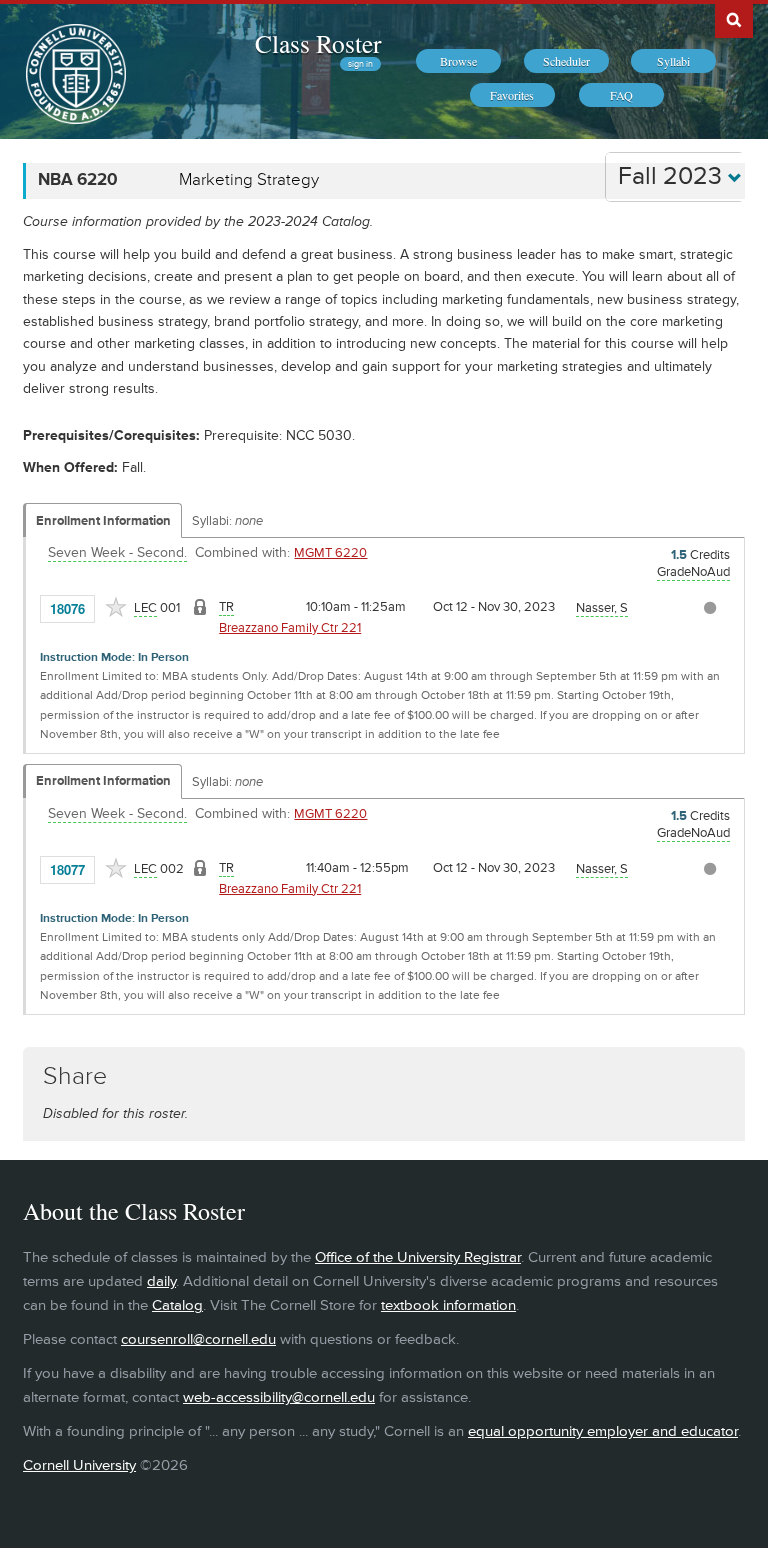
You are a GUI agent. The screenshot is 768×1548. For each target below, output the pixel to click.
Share (75, 1076)
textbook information (448, 1305)
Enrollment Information (103, 521)
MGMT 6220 (330, 553)
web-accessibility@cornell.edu (279, 1397)
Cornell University (79, 1465)
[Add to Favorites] (116, 607)
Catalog (177, 1305)
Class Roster (318, 43)
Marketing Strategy (249, 180)
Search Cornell (734, 19)
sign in (360, 64)
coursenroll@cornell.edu (198, 1339)
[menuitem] (458, 61)
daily (161, 1281)
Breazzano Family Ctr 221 (290, 628)
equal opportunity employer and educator (603, 1431)
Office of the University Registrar (418, 1257)
